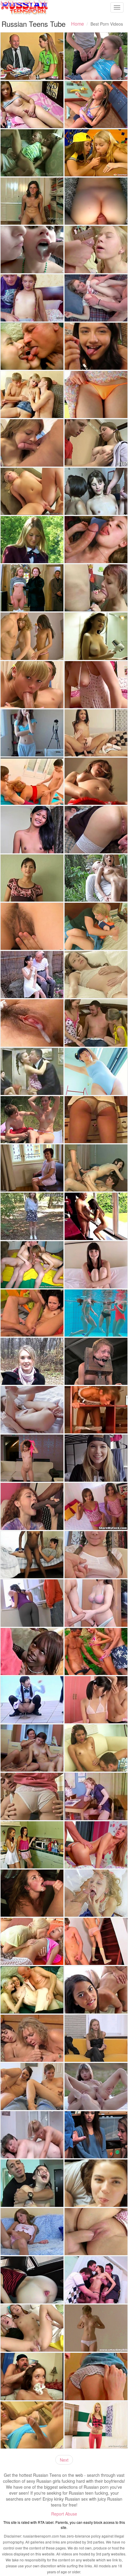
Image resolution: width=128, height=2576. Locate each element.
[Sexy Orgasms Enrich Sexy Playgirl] (96, 491)
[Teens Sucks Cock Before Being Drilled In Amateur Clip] (96, 540)
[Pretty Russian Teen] (96, 56)
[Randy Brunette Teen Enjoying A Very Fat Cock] (96, 588)
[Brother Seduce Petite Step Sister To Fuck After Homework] (96, 249)
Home (78, 24)
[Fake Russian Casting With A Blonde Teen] (96, 2038)
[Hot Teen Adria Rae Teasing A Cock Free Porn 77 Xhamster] (96, 346)
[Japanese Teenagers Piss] (32, 1700)
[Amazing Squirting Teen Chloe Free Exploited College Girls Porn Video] (96, 1265)
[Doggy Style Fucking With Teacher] (32, 56)
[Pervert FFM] (32, 1265)
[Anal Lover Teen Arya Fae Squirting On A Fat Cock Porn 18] (32, 2280)
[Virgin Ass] (32, 394)
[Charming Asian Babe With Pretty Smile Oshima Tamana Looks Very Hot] (96, 1071)
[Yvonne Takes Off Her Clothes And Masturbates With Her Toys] (96, 2425)
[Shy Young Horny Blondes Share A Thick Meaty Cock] (96, 1023)
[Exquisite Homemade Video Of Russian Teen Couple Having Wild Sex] (96, 829)
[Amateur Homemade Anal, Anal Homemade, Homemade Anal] (96, 201)
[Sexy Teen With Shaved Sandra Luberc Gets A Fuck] (32, 1458)
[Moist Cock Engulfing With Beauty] (32, 1796)
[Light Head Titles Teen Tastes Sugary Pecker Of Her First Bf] (96, 2376)
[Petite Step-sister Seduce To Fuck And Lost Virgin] (32, 298)
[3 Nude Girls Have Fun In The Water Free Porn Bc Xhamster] (96, 1313)
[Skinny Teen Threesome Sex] (32, 636)
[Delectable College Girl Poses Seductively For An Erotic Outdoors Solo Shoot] (32, 540)
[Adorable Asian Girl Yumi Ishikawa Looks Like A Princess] (96, 394)
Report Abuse (64, 2514)
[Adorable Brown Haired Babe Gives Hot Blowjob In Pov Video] (32, 878)
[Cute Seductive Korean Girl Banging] (96, 1700)
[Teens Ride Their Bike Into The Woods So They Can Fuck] (32, 1120)
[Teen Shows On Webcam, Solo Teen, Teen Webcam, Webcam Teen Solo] (96, 685)
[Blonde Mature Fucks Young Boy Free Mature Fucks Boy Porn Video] (32, 2038)
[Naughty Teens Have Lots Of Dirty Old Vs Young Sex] (32, 346)
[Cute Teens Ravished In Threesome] (96, 1990)
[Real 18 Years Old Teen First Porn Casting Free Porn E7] (32, 1216)
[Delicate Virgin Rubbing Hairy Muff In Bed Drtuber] (32, 926)
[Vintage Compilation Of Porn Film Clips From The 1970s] (96, 1796)
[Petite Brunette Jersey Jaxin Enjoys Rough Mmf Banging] (32, 2376)
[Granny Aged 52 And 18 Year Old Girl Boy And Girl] (32, 781)
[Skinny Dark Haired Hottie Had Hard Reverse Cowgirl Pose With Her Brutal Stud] (96, 878)
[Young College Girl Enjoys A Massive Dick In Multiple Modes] (96, 1458)
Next (64, 2460)
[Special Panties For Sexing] (96, 1941)
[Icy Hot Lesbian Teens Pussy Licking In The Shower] (32, 1845)
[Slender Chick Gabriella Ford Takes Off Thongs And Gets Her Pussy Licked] (96, 1748)
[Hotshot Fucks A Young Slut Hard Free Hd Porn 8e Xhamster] (96, 1893)
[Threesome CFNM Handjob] (96, 153)
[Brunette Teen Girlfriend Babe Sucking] (32, 443)
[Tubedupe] (32, 733)
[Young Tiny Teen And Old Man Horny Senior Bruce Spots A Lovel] (96, 1216)
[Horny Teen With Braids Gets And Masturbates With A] (96, 105)
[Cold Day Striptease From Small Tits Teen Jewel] (32, 1361)
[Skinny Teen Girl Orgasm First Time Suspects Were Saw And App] (96, 2135)
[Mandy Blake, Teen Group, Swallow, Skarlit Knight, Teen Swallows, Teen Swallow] (32, 249)
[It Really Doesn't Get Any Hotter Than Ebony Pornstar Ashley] (32, 1651)
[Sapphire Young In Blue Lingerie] (32, 2425)
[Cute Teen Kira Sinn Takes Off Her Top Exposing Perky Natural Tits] (96, 1555)
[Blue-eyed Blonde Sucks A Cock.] (32, 685)
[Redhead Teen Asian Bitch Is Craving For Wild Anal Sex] (32, 2328)
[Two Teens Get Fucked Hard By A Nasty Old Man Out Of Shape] (32, 1990)
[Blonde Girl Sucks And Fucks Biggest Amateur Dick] (96, 1120)
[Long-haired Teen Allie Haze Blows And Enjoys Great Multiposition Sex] (32, 1893)
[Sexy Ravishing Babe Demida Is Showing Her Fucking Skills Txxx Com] (96, 975)
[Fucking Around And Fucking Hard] (32, 2183)
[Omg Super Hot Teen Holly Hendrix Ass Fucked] (96, 733)
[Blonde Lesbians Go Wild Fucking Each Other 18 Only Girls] (32, 1941)
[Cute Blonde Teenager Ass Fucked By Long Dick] (96, 298)
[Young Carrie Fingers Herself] (32, 2232)
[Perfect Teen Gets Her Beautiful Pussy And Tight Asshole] (32, 1410)
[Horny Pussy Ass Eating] (32, 1313)
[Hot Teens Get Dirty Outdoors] (96, 1651)
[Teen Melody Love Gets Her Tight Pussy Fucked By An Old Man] (32, 153)
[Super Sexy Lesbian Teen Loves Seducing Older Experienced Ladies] (32, 1168)
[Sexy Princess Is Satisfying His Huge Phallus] (96, 1845)
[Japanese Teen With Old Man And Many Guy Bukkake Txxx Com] (32, 975)
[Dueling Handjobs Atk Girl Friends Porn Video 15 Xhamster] (32, 2086)
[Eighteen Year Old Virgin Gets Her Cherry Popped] (96, 2232)
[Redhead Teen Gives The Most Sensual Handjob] (96, 1603)
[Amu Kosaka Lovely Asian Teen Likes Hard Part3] (32, 1023)
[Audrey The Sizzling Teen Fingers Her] (96, 2328)
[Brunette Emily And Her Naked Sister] (32, 1748)
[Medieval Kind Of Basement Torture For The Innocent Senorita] (96, 1361)
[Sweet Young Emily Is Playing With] (96, 781)
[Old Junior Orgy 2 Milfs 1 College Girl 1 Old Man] (32, 1071)
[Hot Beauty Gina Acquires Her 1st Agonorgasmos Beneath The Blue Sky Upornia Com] (96, 2086)
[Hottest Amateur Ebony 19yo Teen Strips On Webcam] (32, 1555)
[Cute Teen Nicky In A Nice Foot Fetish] (32, 201)
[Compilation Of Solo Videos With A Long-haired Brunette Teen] (96, 636)
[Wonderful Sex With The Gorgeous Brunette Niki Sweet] (32, 1603)
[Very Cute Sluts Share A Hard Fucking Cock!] (96, 1506)
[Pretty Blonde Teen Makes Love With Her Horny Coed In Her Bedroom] (96, 926)
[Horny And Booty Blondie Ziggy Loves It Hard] (32, 491)
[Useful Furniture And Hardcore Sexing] (96, 1410)
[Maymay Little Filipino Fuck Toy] (32, 829)
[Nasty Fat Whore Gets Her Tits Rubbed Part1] (32, 2135)
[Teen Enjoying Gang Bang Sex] (96, 2280)
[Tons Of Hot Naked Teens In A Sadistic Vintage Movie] (32, 588)
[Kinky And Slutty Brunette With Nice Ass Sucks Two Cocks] (96, 1168)
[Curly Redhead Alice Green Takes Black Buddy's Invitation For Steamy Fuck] (32, 1506)
